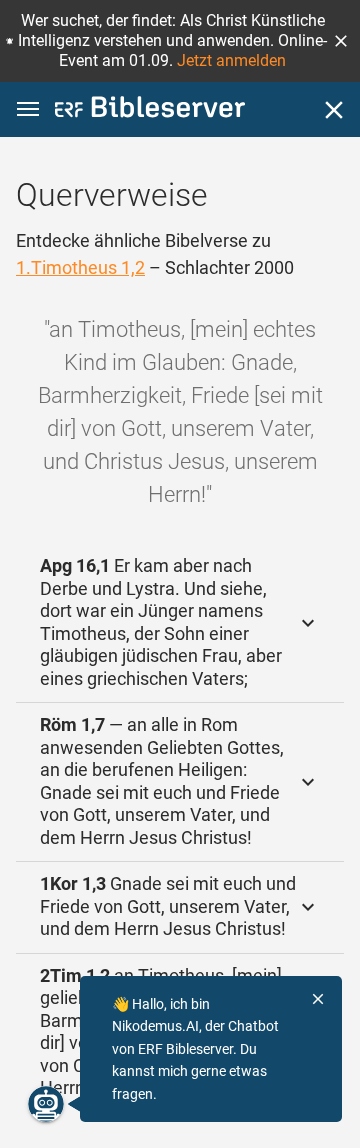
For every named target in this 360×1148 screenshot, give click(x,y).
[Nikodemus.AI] (46, 1104)
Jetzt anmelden (231, 60)
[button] (341, 41)
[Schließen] (334, 110)
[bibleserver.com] (150, 110)
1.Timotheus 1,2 (80, 267)
